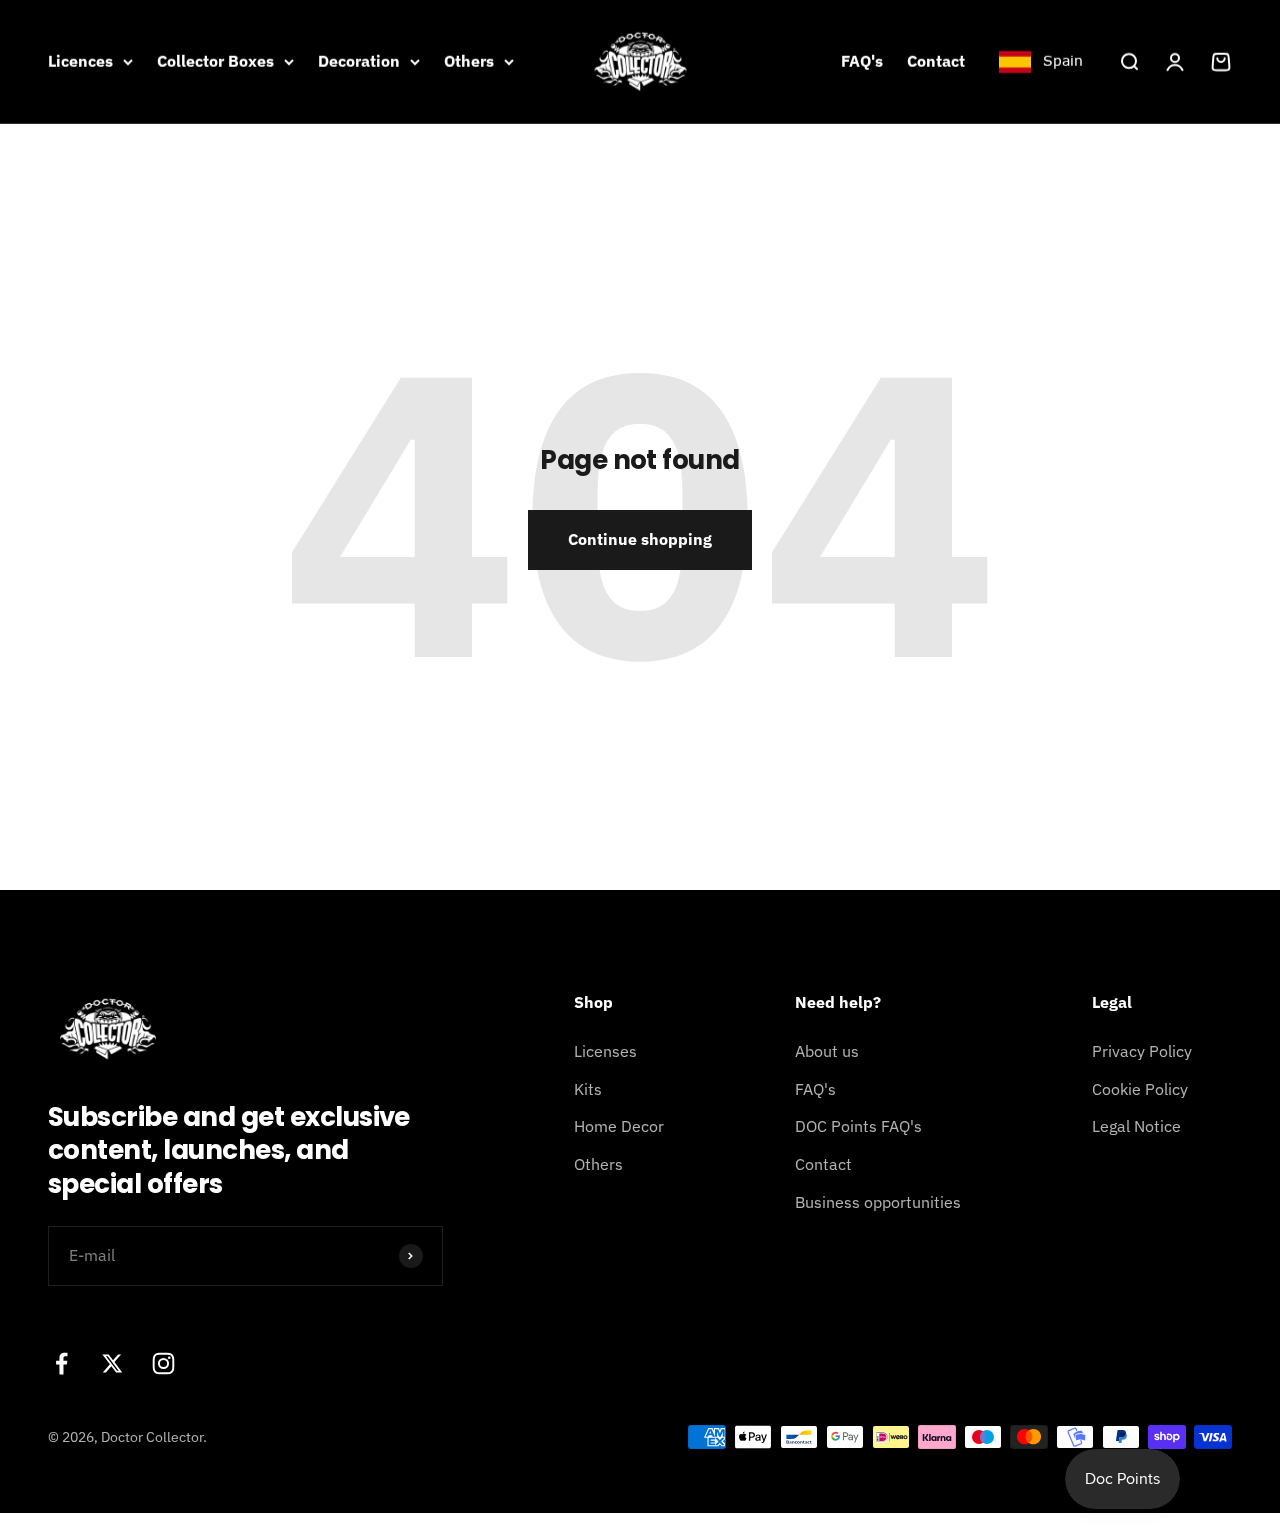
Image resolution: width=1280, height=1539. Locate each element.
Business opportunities (878, 1202)
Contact (936, 61)
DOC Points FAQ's (858, 1126)
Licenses (605, 1051)
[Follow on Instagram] (163, 1363)
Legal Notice (1136, 1126)
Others (469, 61)
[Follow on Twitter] (112, 1363)
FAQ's (862, 61)
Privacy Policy (1142, 1051)
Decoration (359, 61)
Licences (80, 61)
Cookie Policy (1140, 1089)
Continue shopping (640, 539)
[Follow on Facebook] (61, 1363)
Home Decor (619, 1126)
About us (827, 1051)
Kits (588, 1089)
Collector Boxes (215, 61)
